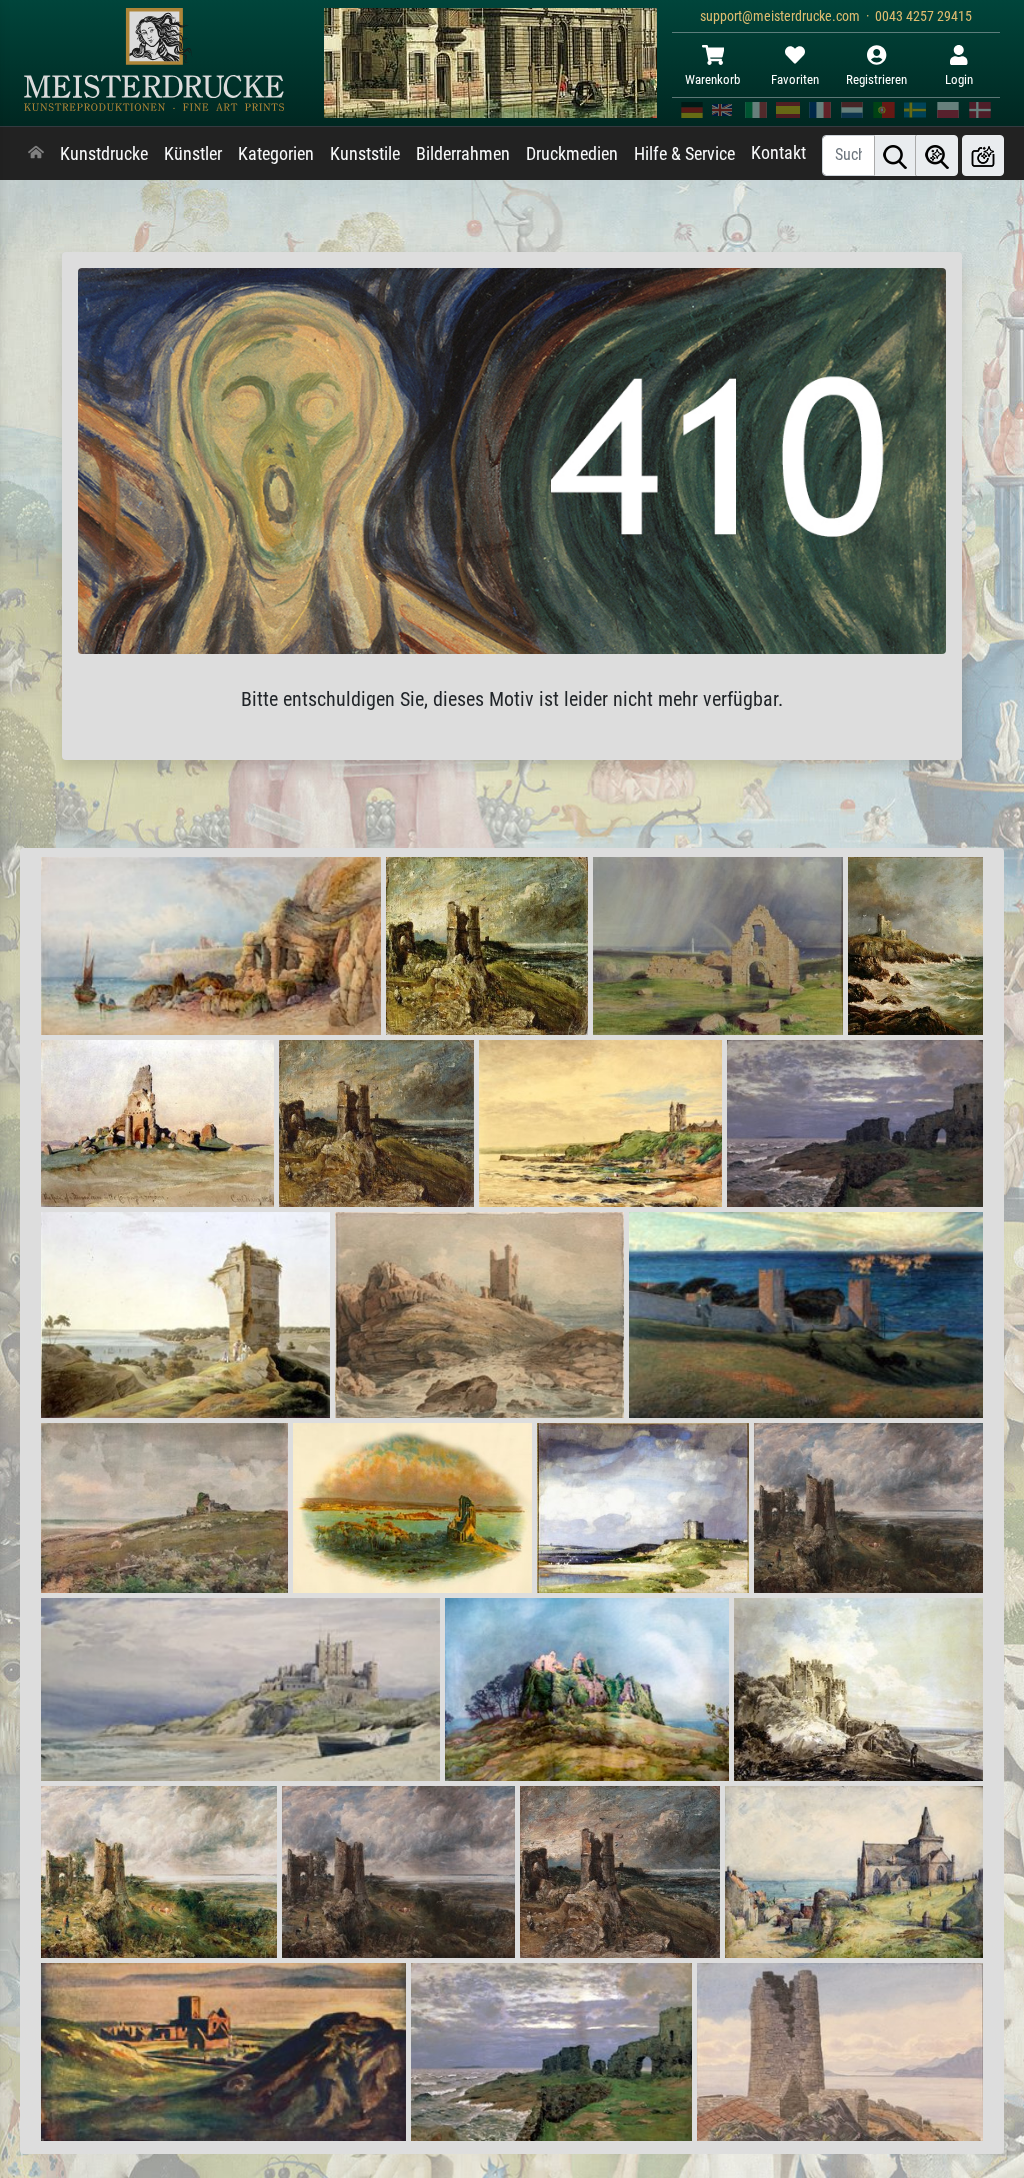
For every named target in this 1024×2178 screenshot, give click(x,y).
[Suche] (895, 155)
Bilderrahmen (463, 154)
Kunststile (365, 154)
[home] (36, 154)
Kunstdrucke (104, 154)
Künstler (193, 154)
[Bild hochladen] (983, 155)
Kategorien (276, 154)
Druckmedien (572, 154)
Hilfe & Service (684, 154)
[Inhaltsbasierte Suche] (937, 155)
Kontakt (778, 153)
